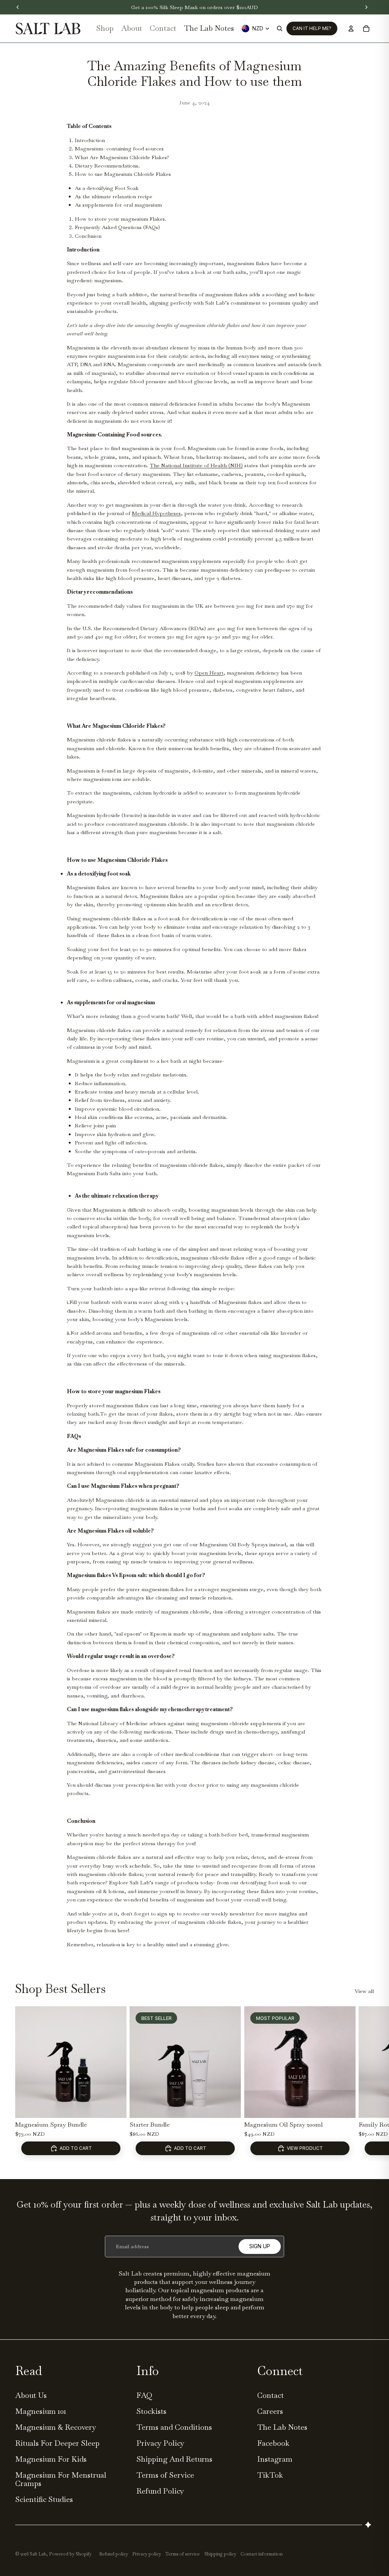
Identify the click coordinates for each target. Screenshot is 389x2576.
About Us (31, 2395)
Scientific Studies (44, 2499)
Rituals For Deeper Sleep (57, 2443)
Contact (270, 2395)
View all (364, 1991)
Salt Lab (38, 2554)
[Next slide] (366, 2083)
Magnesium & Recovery (56, 2427)
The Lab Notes (282, 2427)
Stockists (151, 2411)
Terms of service (183, 2554)
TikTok (270, 2475)
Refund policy (114, 2554)
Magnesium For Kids (51, 2459)
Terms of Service (165, 2475)
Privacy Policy (160, 2443)
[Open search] (280, 28)
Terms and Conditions (174, 2427)
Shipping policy (220, 2554)
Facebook (273, 2443)
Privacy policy (147, 2554)
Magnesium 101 (41, 2411)
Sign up (260, 2246)
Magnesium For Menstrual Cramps (61, 2479)
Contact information (262, 2554)
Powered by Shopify (70, 2554)
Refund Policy (160, 2491)
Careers (270, 2411)
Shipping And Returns (174, 2459)
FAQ (144, 2395)
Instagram (275, 2459)
